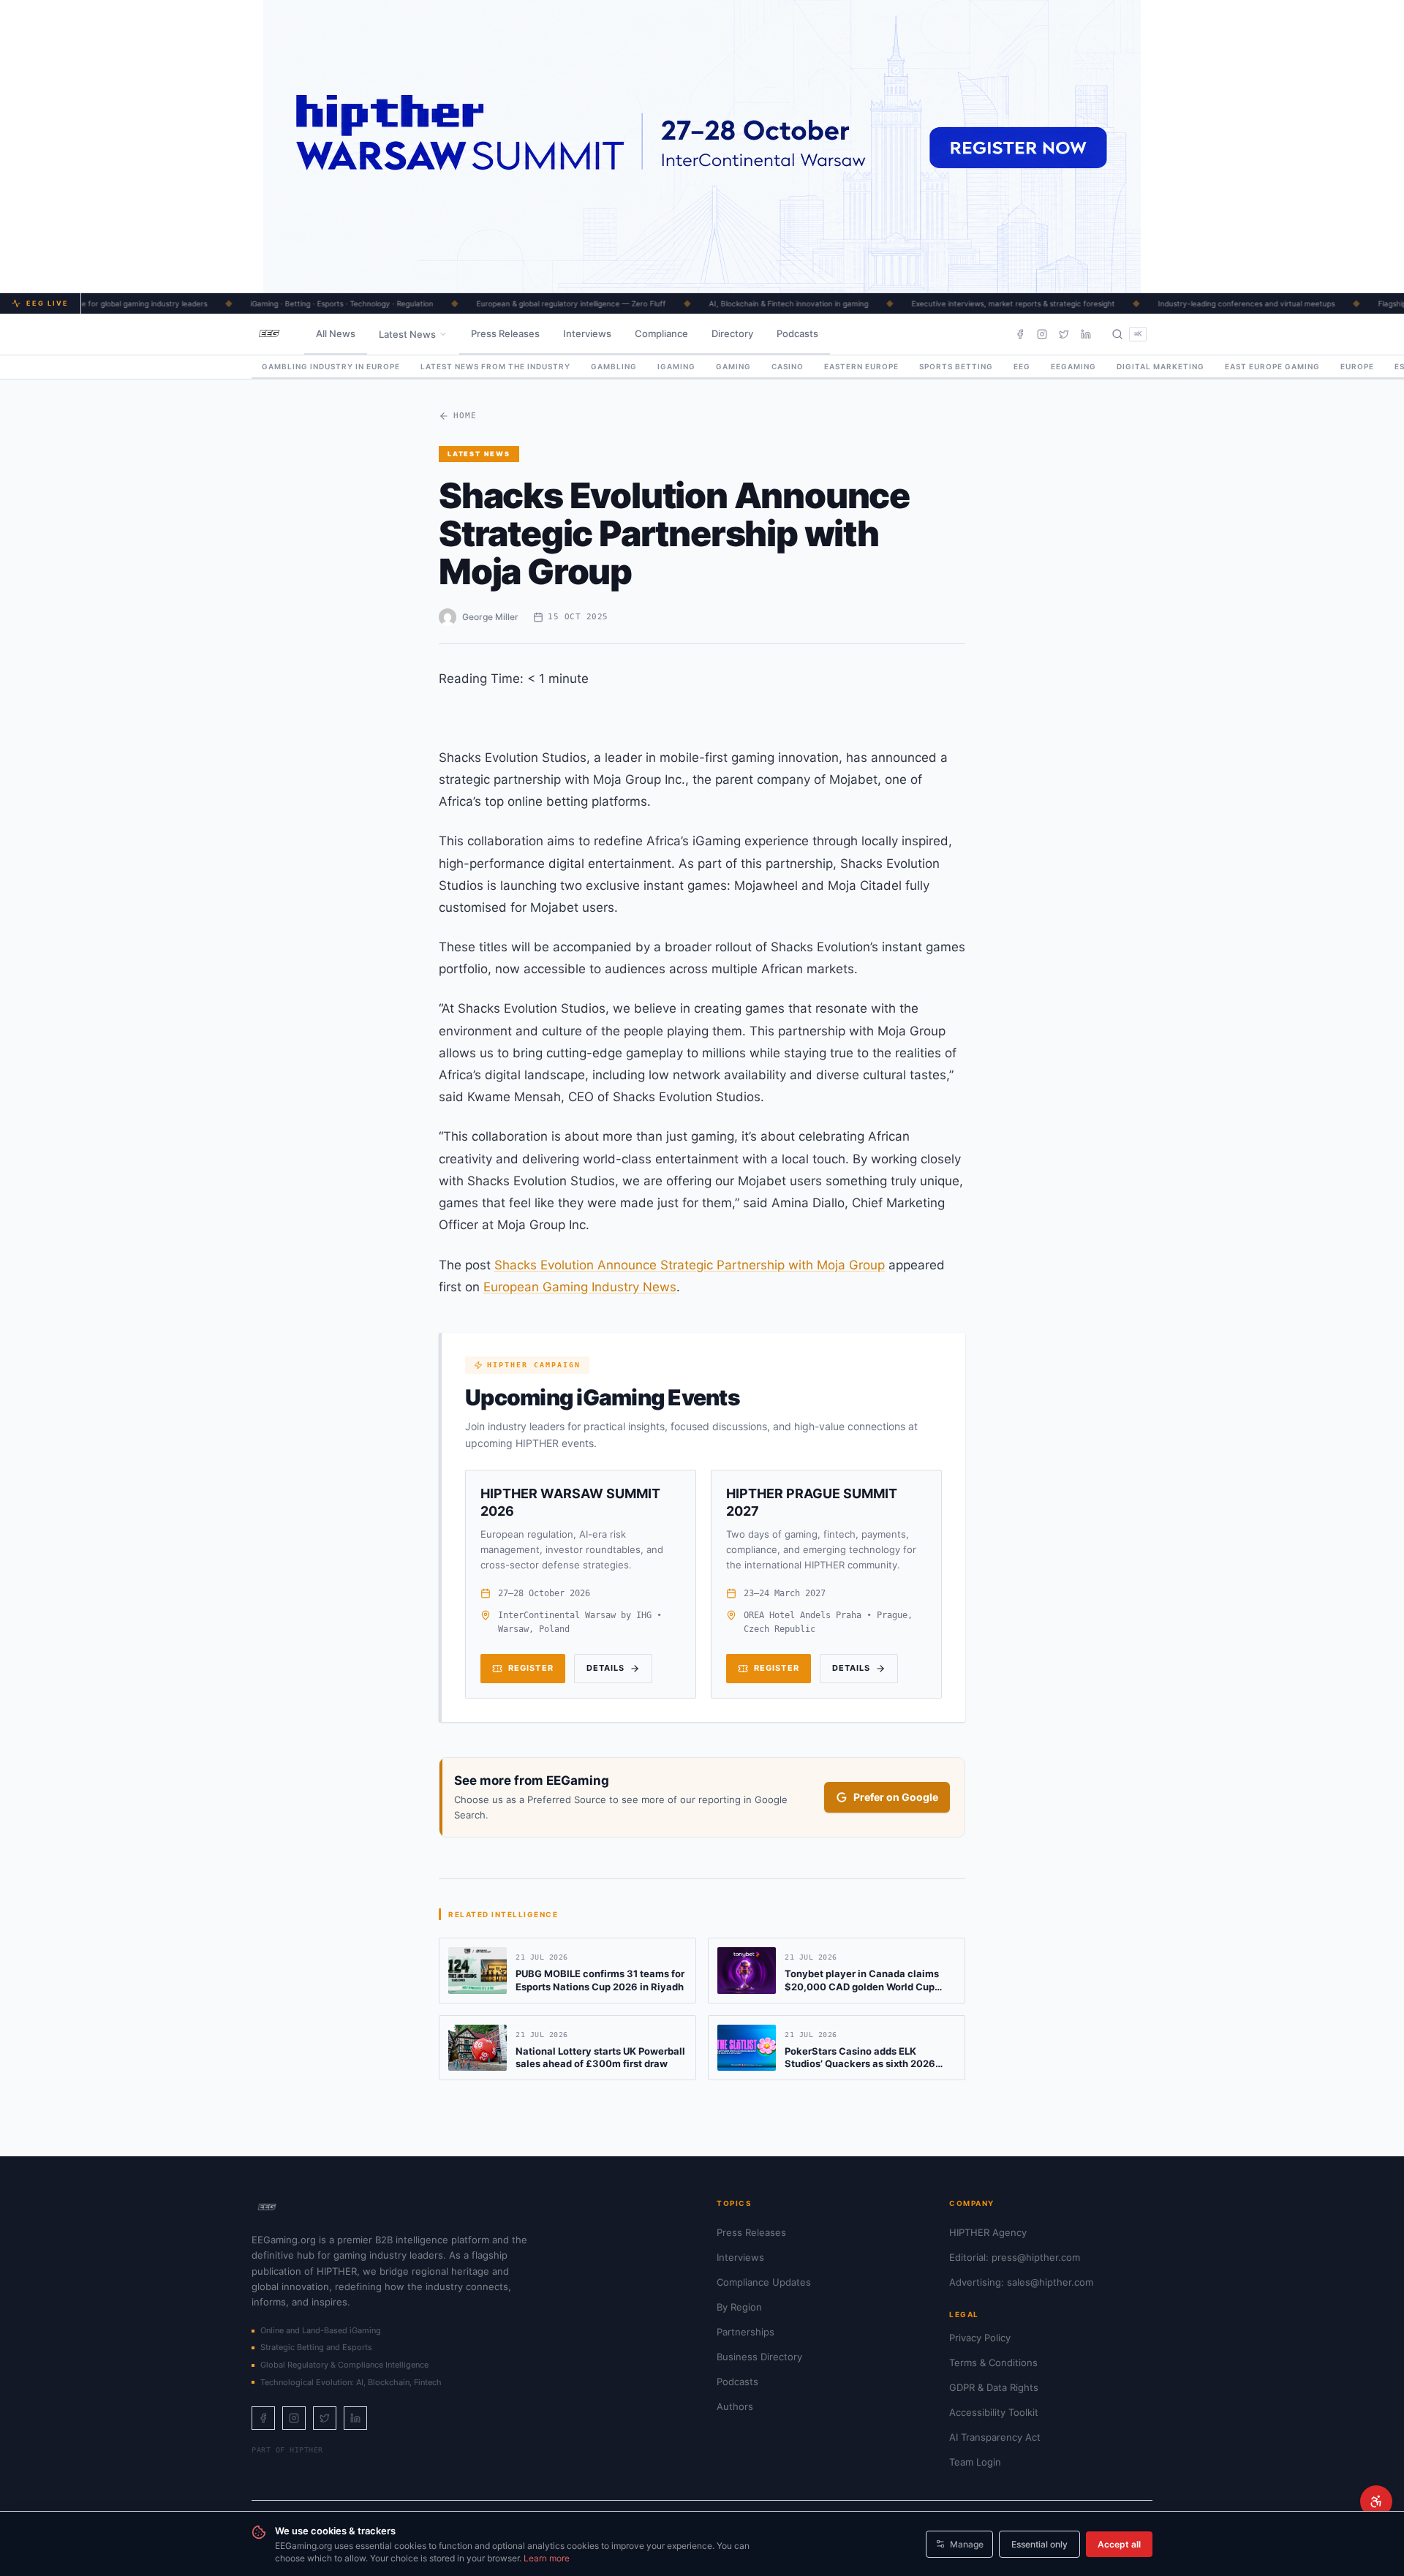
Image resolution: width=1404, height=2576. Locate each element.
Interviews (587, 333)
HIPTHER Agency (988, 2232)
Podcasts (797, 333)
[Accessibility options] (1376, 2501)
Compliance (661, 333)
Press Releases (505, 333)
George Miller (490, 617)
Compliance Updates (764, 2282)
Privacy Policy (980, 2338)
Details (606, 1668)
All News (336, 333)
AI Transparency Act (995, 2437)
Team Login (975, 2462)
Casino (788, 366)
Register (531, 1668)
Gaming (733, 366)
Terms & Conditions (993, 2362)
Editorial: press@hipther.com (1015, 2257)
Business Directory (759, 2357)
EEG (1022, 366)
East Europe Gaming (1272, 366)
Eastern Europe (861, 366)
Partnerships (746, 2332)
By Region (739, 2307)
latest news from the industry (495, 366)
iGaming (676, 366)
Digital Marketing (1160, 366)
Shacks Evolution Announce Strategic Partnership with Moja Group (690, 1265)
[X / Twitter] (1064, 334)
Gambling (614, 366)
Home (465, 416)
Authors (735, 2406)
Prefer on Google (896, 1797)
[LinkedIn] (1086, 334)
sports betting (956, 366)
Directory (732, 333)
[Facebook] (1020, 334)
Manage (967, 2544)
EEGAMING (1073, 366)
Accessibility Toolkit (994, 2412)
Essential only (1039, 2544)
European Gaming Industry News (580, 1287)
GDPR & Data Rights (994, 2387)
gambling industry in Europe (331, 366)
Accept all (1119, 2544)
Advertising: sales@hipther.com (1021, 2282)
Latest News (407, 334)
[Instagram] (1042, 334)
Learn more (547, 2558)
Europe (1357, 366)
